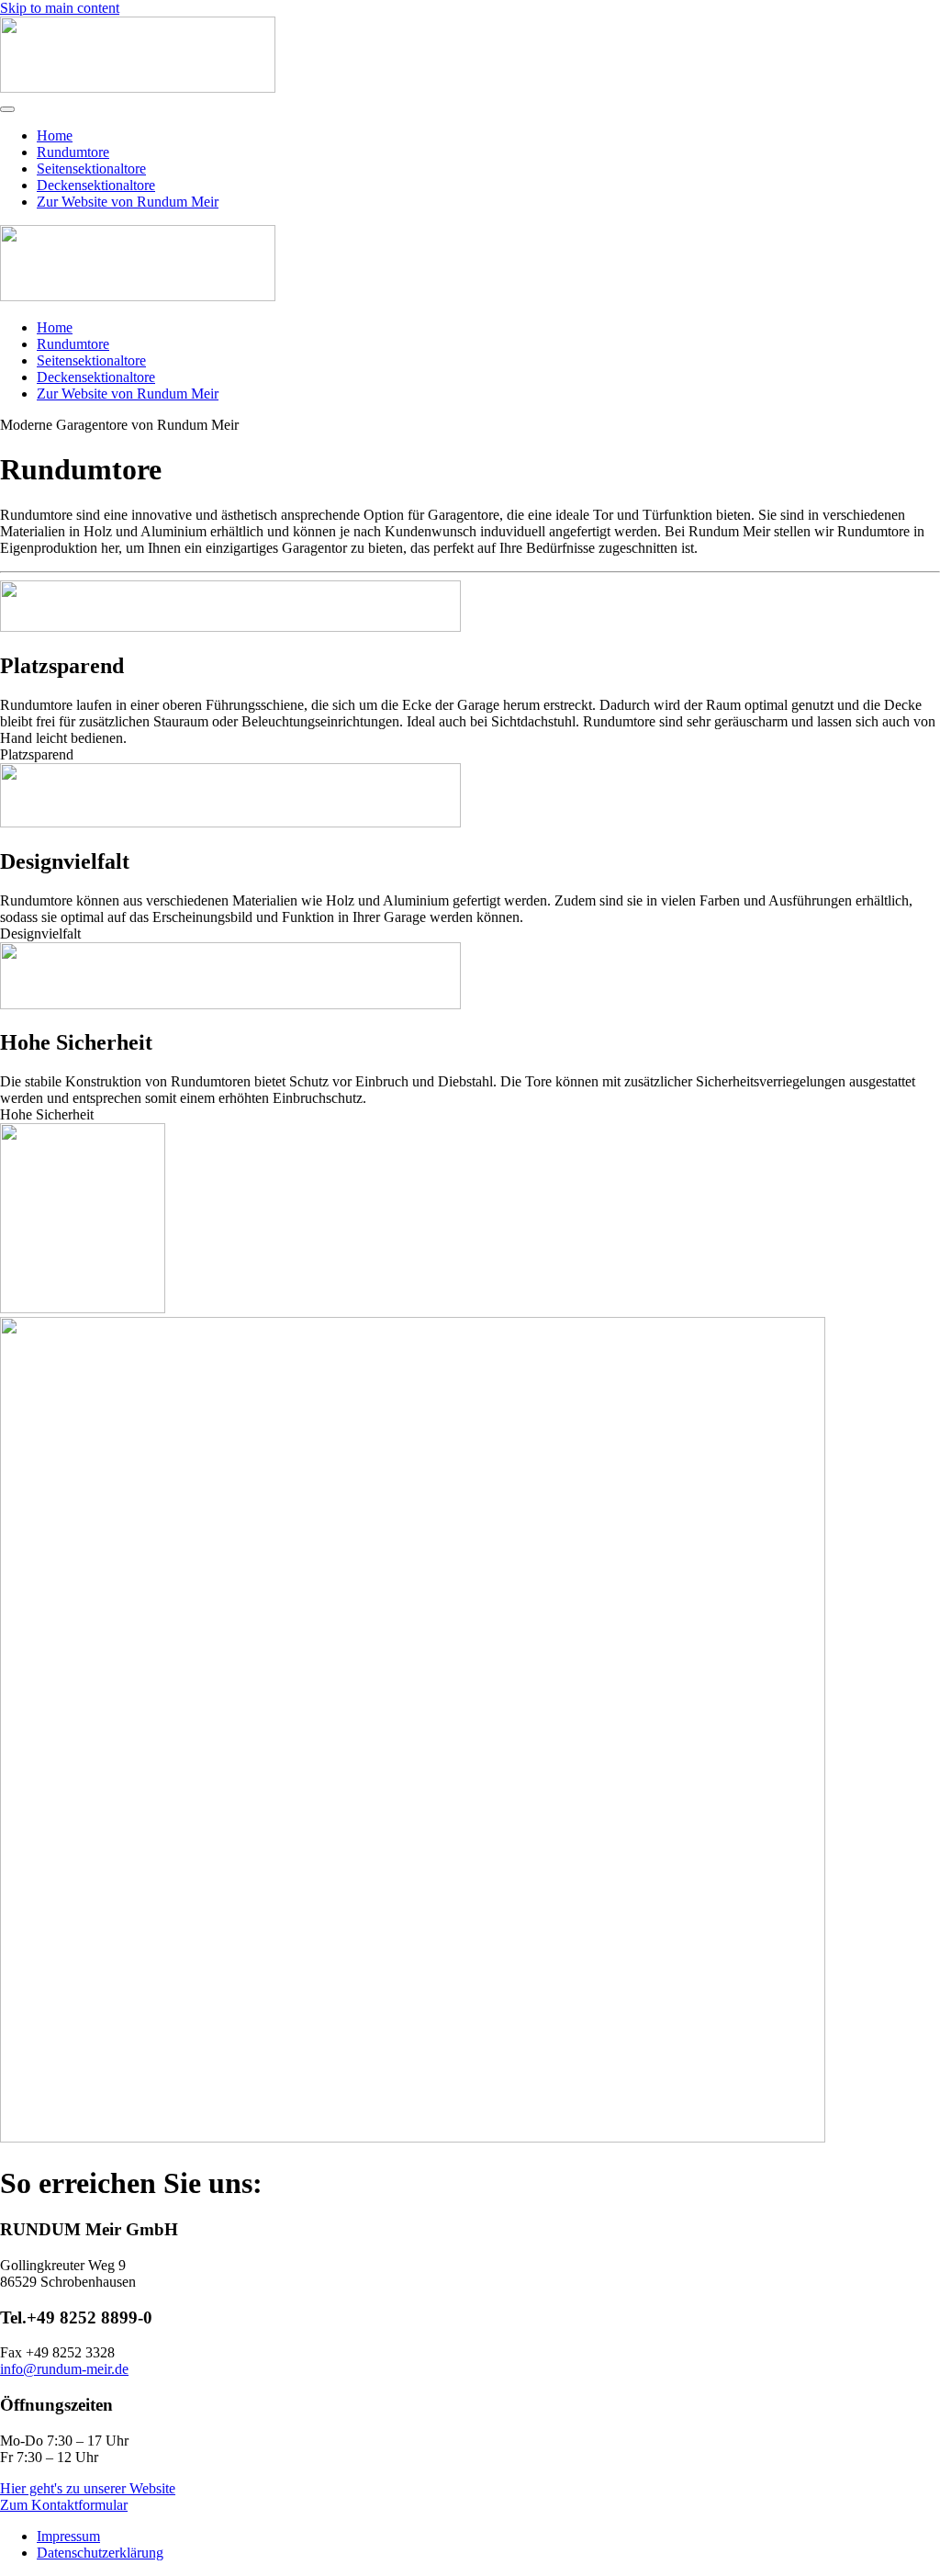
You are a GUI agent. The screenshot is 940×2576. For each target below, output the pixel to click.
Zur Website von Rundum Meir (128, 202)
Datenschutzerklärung (100, 2553)
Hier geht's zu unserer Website (88, 2488)
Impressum (68, 2536)
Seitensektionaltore (91, 169)
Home (55, 135)
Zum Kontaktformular (64, 2505)
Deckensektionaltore (96, 185)
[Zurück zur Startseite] (138, 88)
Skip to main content (60, 8)
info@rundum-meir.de (64, 2369)
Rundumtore (73, 152)
